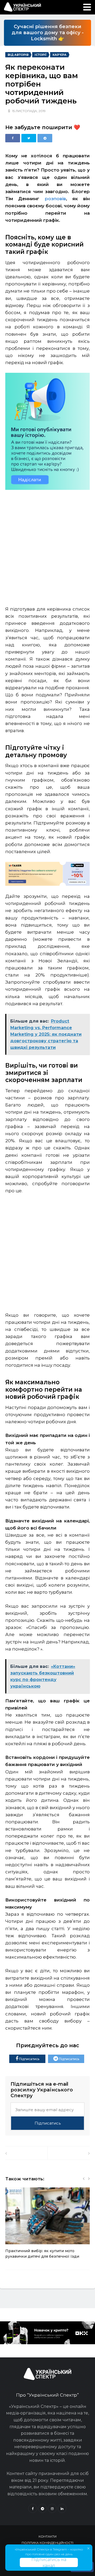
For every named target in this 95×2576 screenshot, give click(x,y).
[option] (47, 2226)
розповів (55, 199)
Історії (41, 55)
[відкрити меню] (87, 7)
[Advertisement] (47, 544)
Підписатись (29, 2059)
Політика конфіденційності (47, 2543)
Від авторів (18, 55)
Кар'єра (60, 55)
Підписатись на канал (49, 2562)
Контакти (47, 2536)
